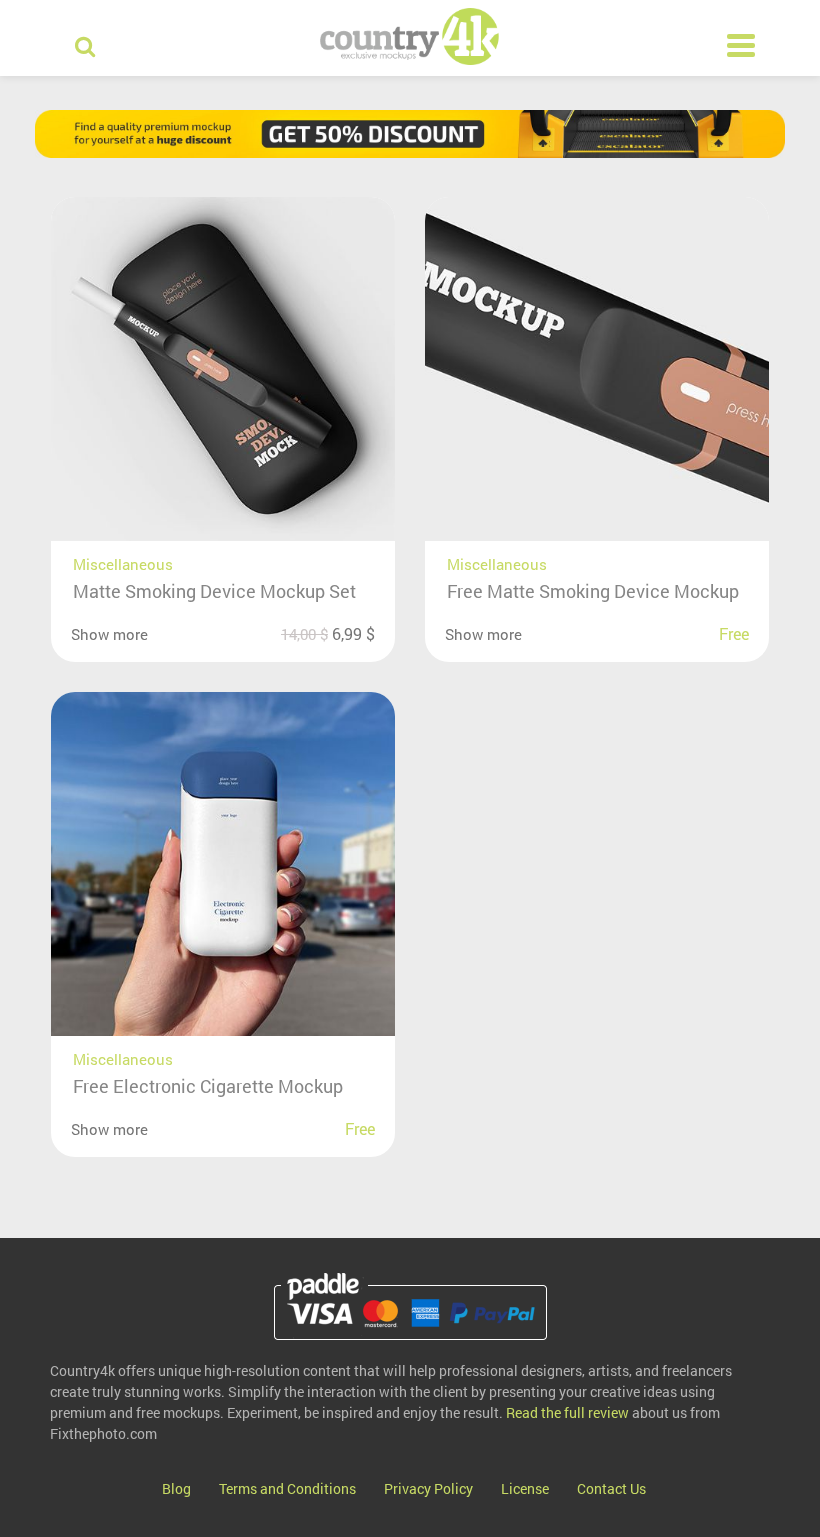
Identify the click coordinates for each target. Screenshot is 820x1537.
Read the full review (567, 1412)
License (525, 1488)
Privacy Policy (428, 1488)
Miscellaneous (123, 564)
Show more (109, 634)
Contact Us (611, 1488)
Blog (176, 1488)
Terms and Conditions (287, 1488)
